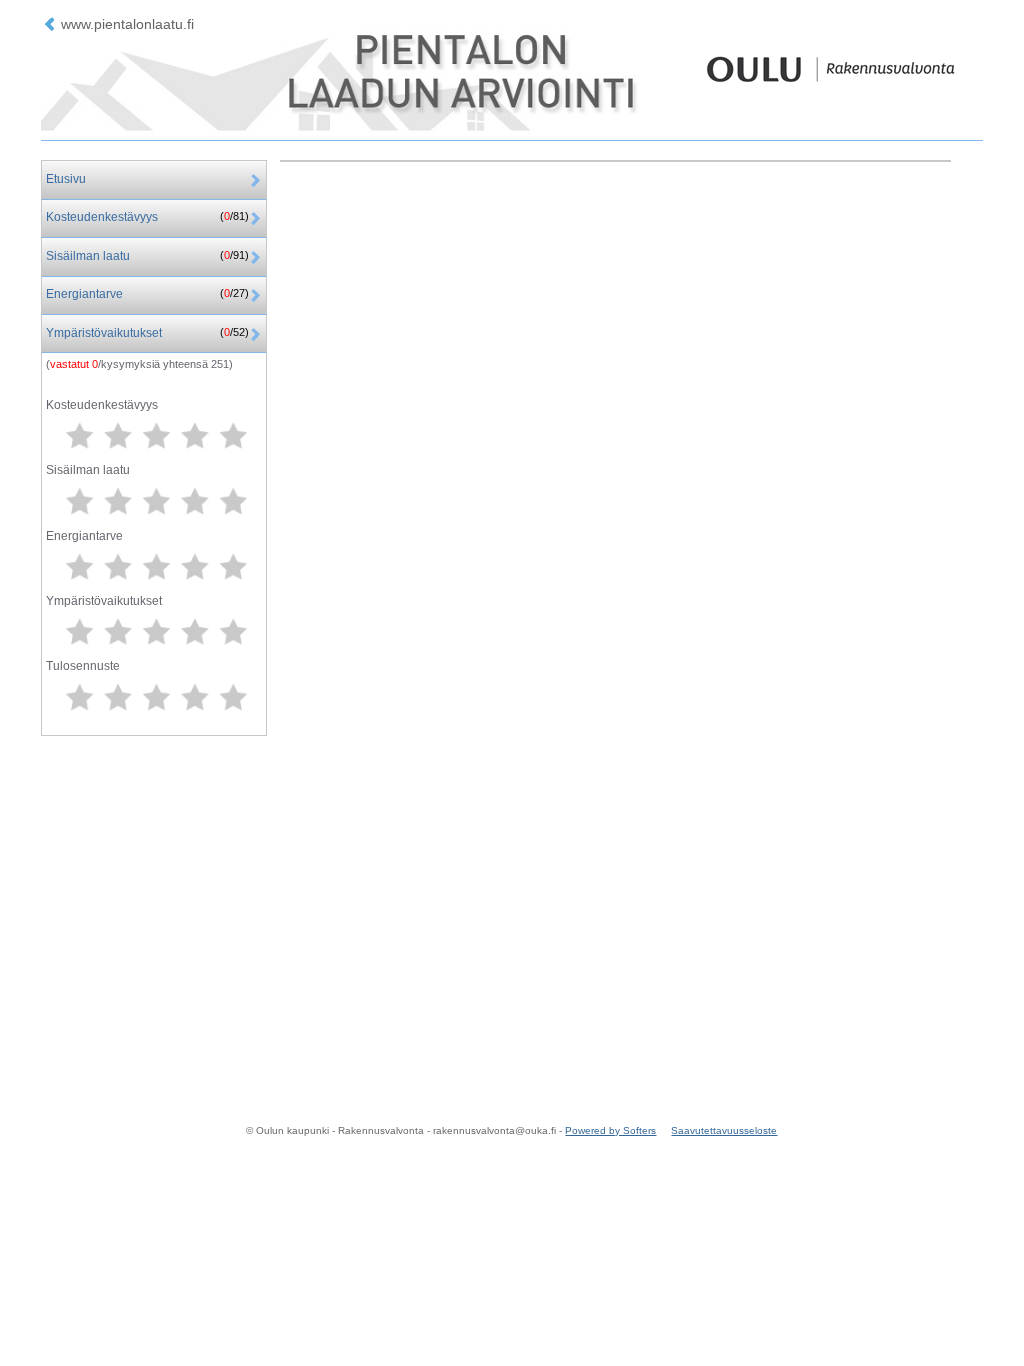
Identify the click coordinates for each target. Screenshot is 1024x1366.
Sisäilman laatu (147, 256)
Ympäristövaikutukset (147, 333)
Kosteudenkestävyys (147, 217)
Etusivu (66, 179)
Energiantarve (147, 294)
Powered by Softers (610, 1130)
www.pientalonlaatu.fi (127, 24)
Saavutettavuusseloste (724, 1130)
